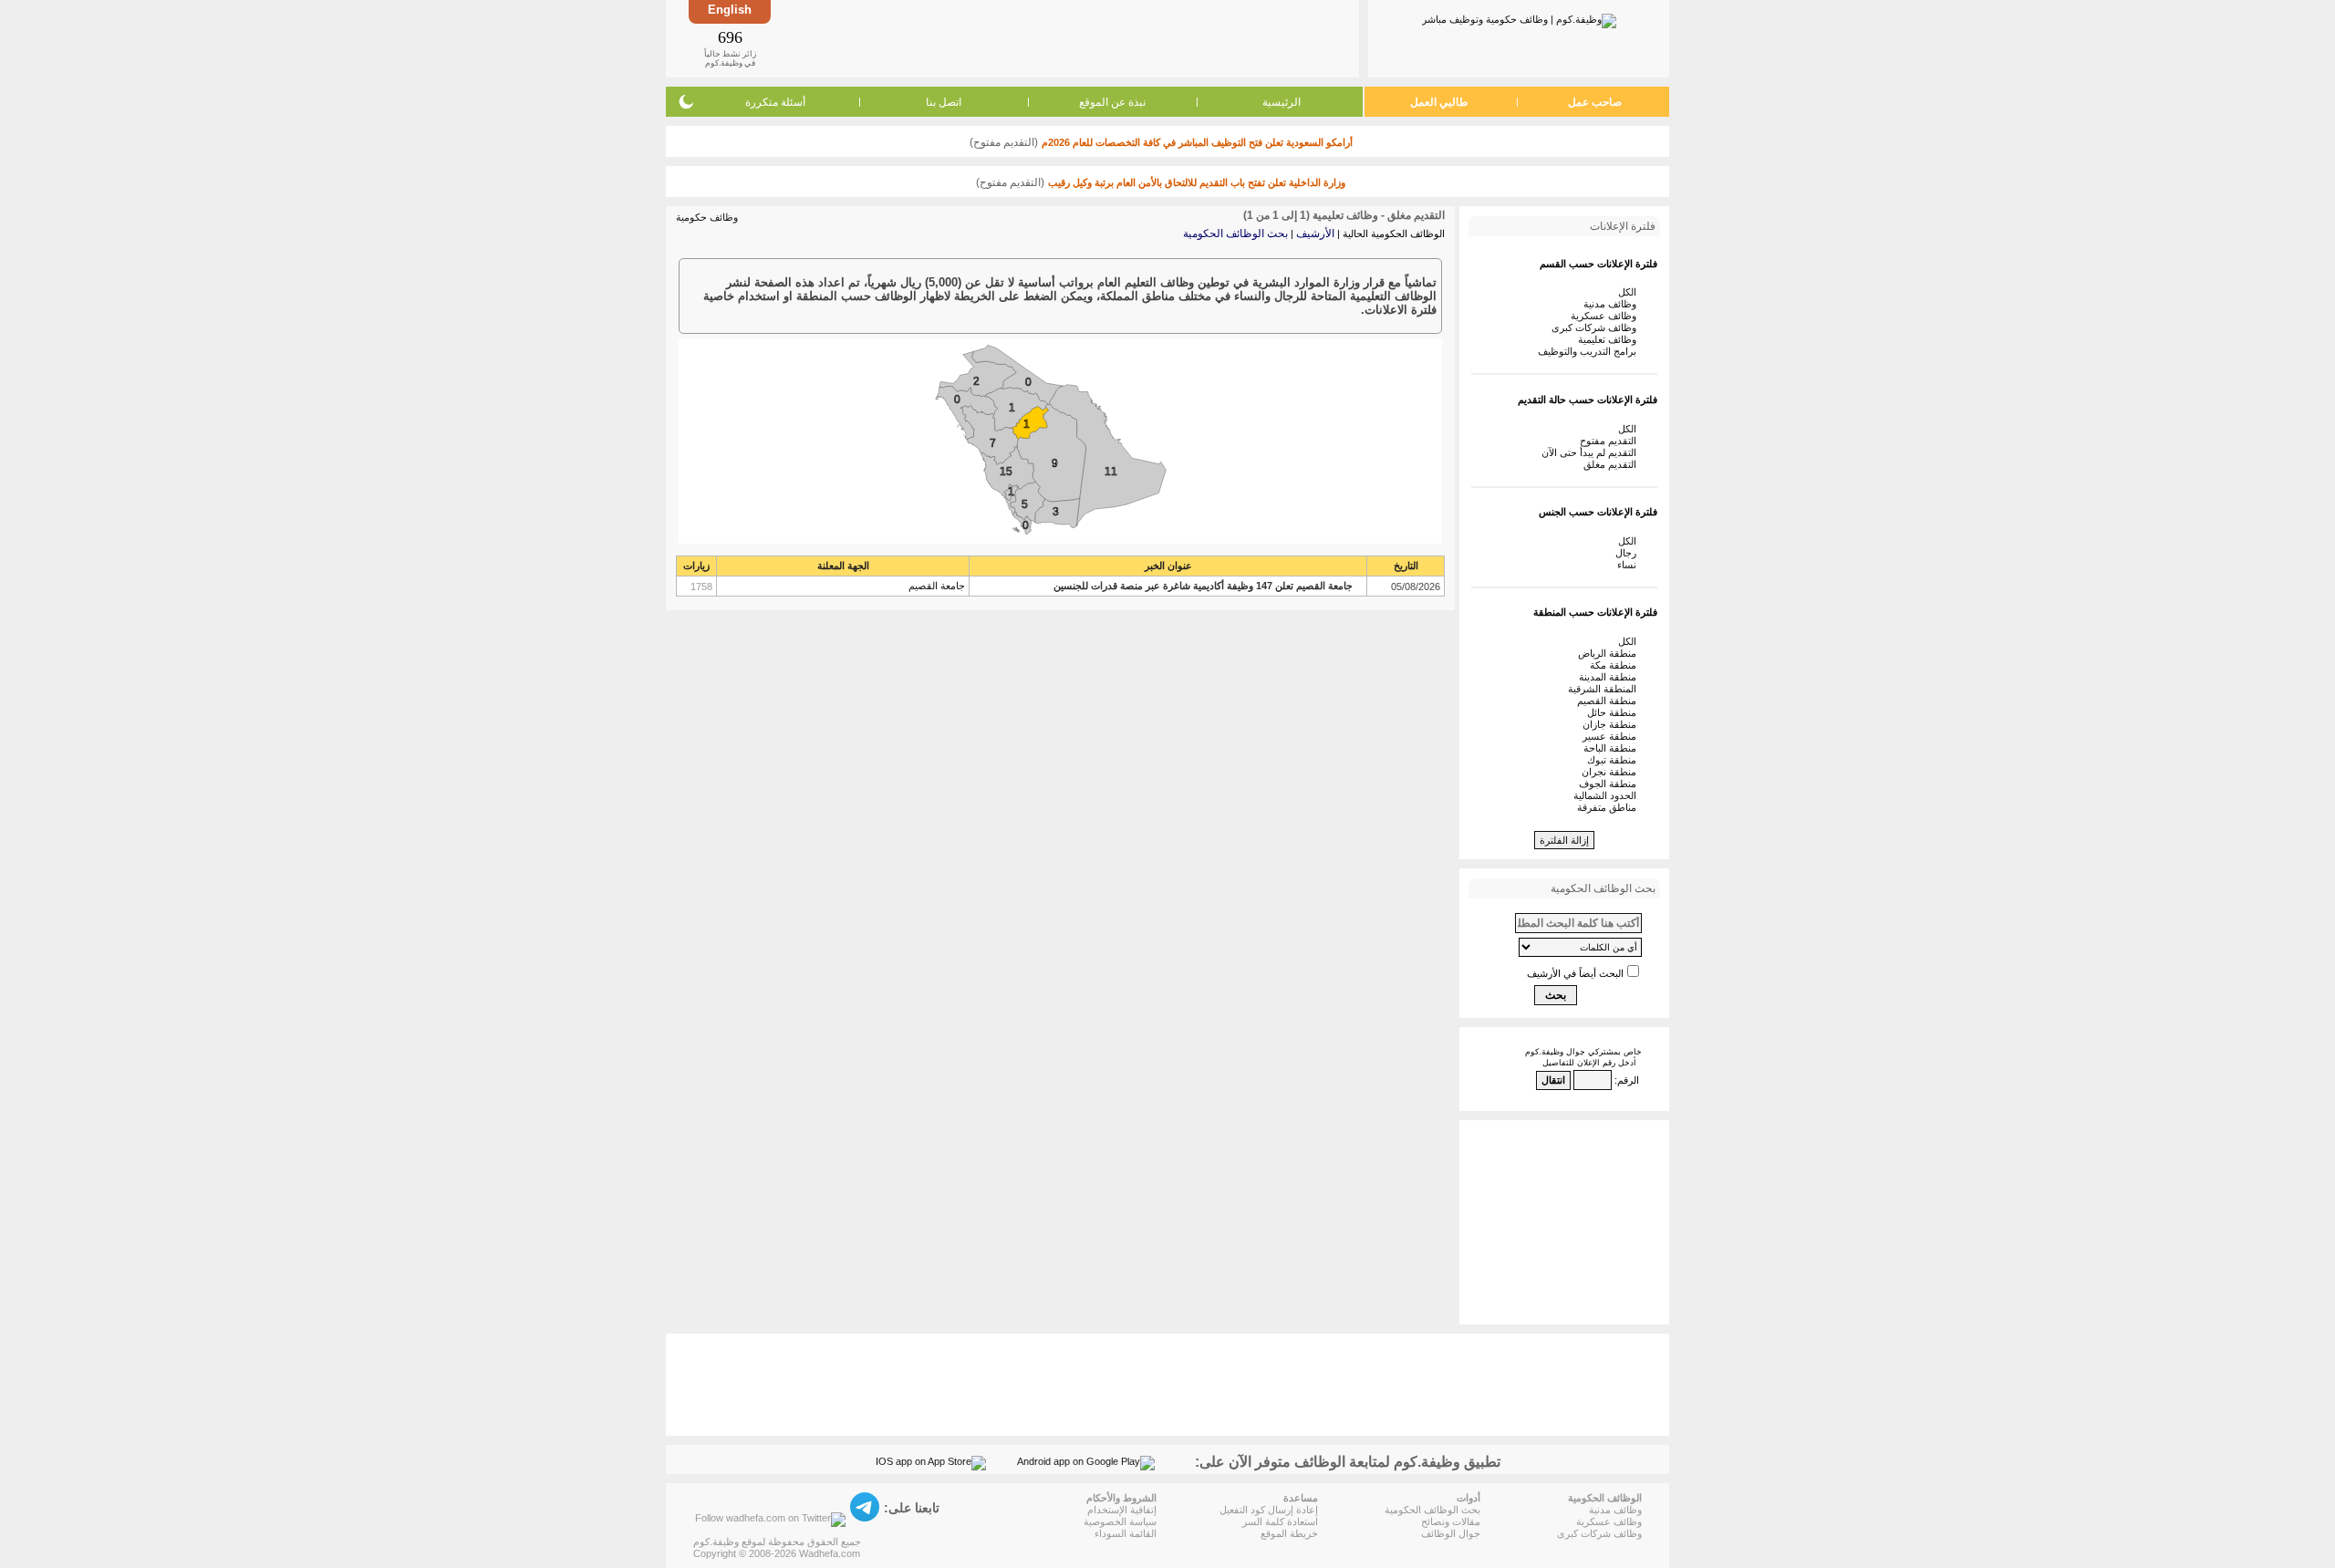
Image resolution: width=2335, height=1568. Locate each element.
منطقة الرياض (1610, 653)
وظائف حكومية (707, 217)
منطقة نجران (1612, 772)
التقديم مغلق (1613, 464)
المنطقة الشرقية (1605, 689)
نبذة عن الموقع (1112, 102)
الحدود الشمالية (1608, 795)
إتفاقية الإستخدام (1122, 1510)
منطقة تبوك (1614, 760)
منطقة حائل (1614, 712)
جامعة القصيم (937, 586)
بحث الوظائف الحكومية (1235, 234)
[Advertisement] (1064, 38)
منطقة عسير (1612, 736)
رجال (1629, 553)
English (730, 10)
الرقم (1628, 1080)
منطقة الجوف (1610, 784)
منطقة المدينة (1610, 677)
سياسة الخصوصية (1120, 1521)
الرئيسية (1282, 102)
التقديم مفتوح (1611, 441)
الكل (1630, 292)
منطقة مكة (1616, 665)
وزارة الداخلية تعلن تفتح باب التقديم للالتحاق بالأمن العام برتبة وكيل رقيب (1197, 182)
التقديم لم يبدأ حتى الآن (1592, 452)
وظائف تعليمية (1610, 339)
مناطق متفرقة (1609, 807)
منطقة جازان (1612, 724)
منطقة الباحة (1613, 748)
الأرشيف (1315, 234)
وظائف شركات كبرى (1597, 327)
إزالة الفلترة (1564, 840)
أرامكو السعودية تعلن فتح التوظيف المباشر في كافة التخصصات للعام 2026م (1197, 142)
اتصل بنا (944, 102)
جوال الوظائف (1451, 1533)
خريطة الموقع (1289, 1533)
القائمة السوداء (1126, 1533)
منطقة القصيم (1609, 701)
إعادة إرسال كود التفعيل (1269, 1510)
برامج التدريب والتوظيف (1590, 351)
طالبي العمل (1439, 102)
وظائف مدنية (1613, 304)
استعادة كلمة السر (1280, 1521)
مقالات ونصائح (1451, 1521)
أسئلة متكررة (775, 102)
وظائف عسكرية (1606, 316)
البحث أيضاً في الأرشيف (1575, 973)
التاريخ (1406, 566)
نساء (1629, 565)
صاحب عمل (1595, 102)
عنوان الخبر (1168, 566)
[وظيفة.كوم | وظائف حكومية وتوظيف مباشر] (1519, 17)
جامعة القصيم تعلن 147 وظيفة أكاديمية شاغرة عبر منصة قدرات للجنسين (1203, 586)
